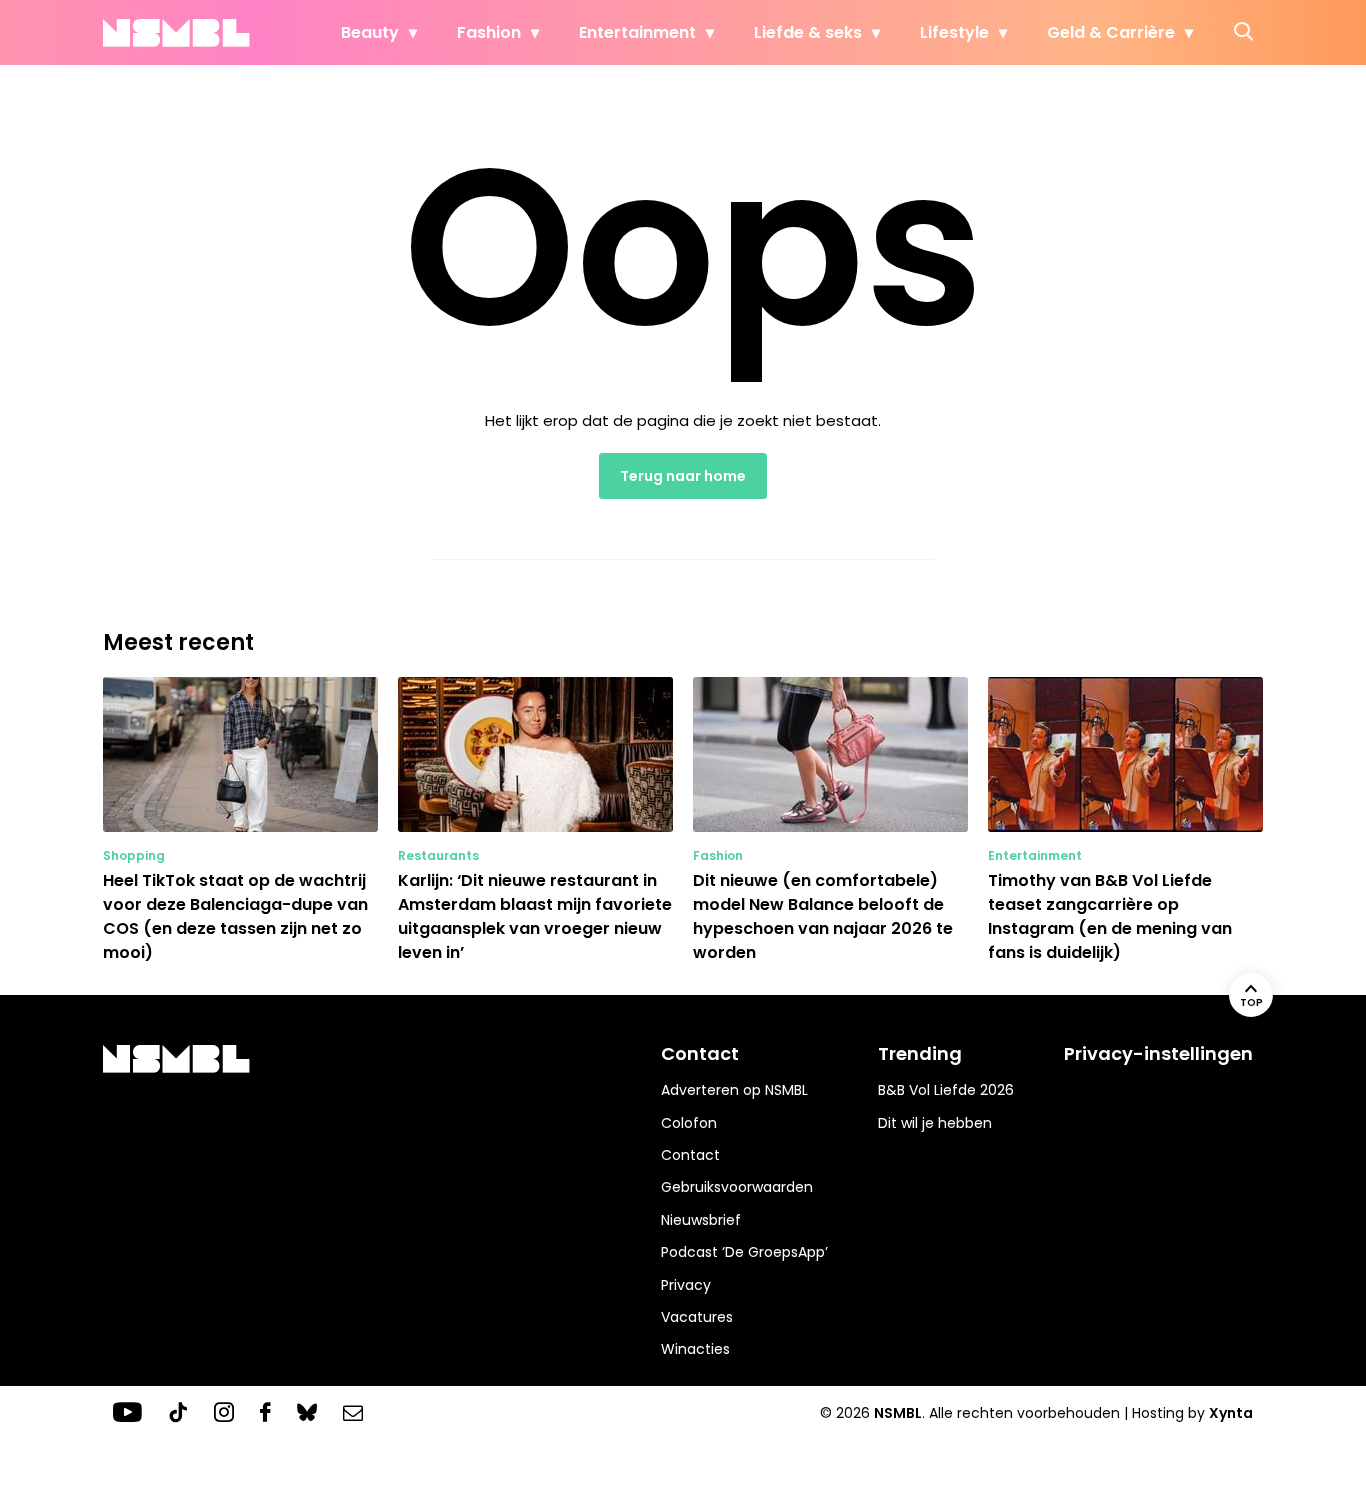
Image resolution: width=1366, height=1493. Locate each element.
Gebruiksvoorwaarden (737, 1187)
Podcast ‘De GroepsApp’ (744, 1252)
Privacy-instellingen (1158, 1053)
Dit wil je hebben (935, 1123)
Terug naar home (683, 476)
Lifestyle (954, 32)
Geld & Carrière (1111, 32)
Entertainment (637, 32)
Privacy (686, 1285)
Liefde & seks (808, 32)
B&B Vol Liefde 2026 (946, 1090)
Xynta (1231, 1413)
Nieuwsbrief (701, 1220)
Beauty (370, 32)
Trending (920, 1053)
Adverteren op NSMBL (734, 1090)
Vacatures (697, 1317)
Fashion (489, 32)
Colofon (689, 1123)
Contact (690, 1155)
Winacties (695, 1349)
